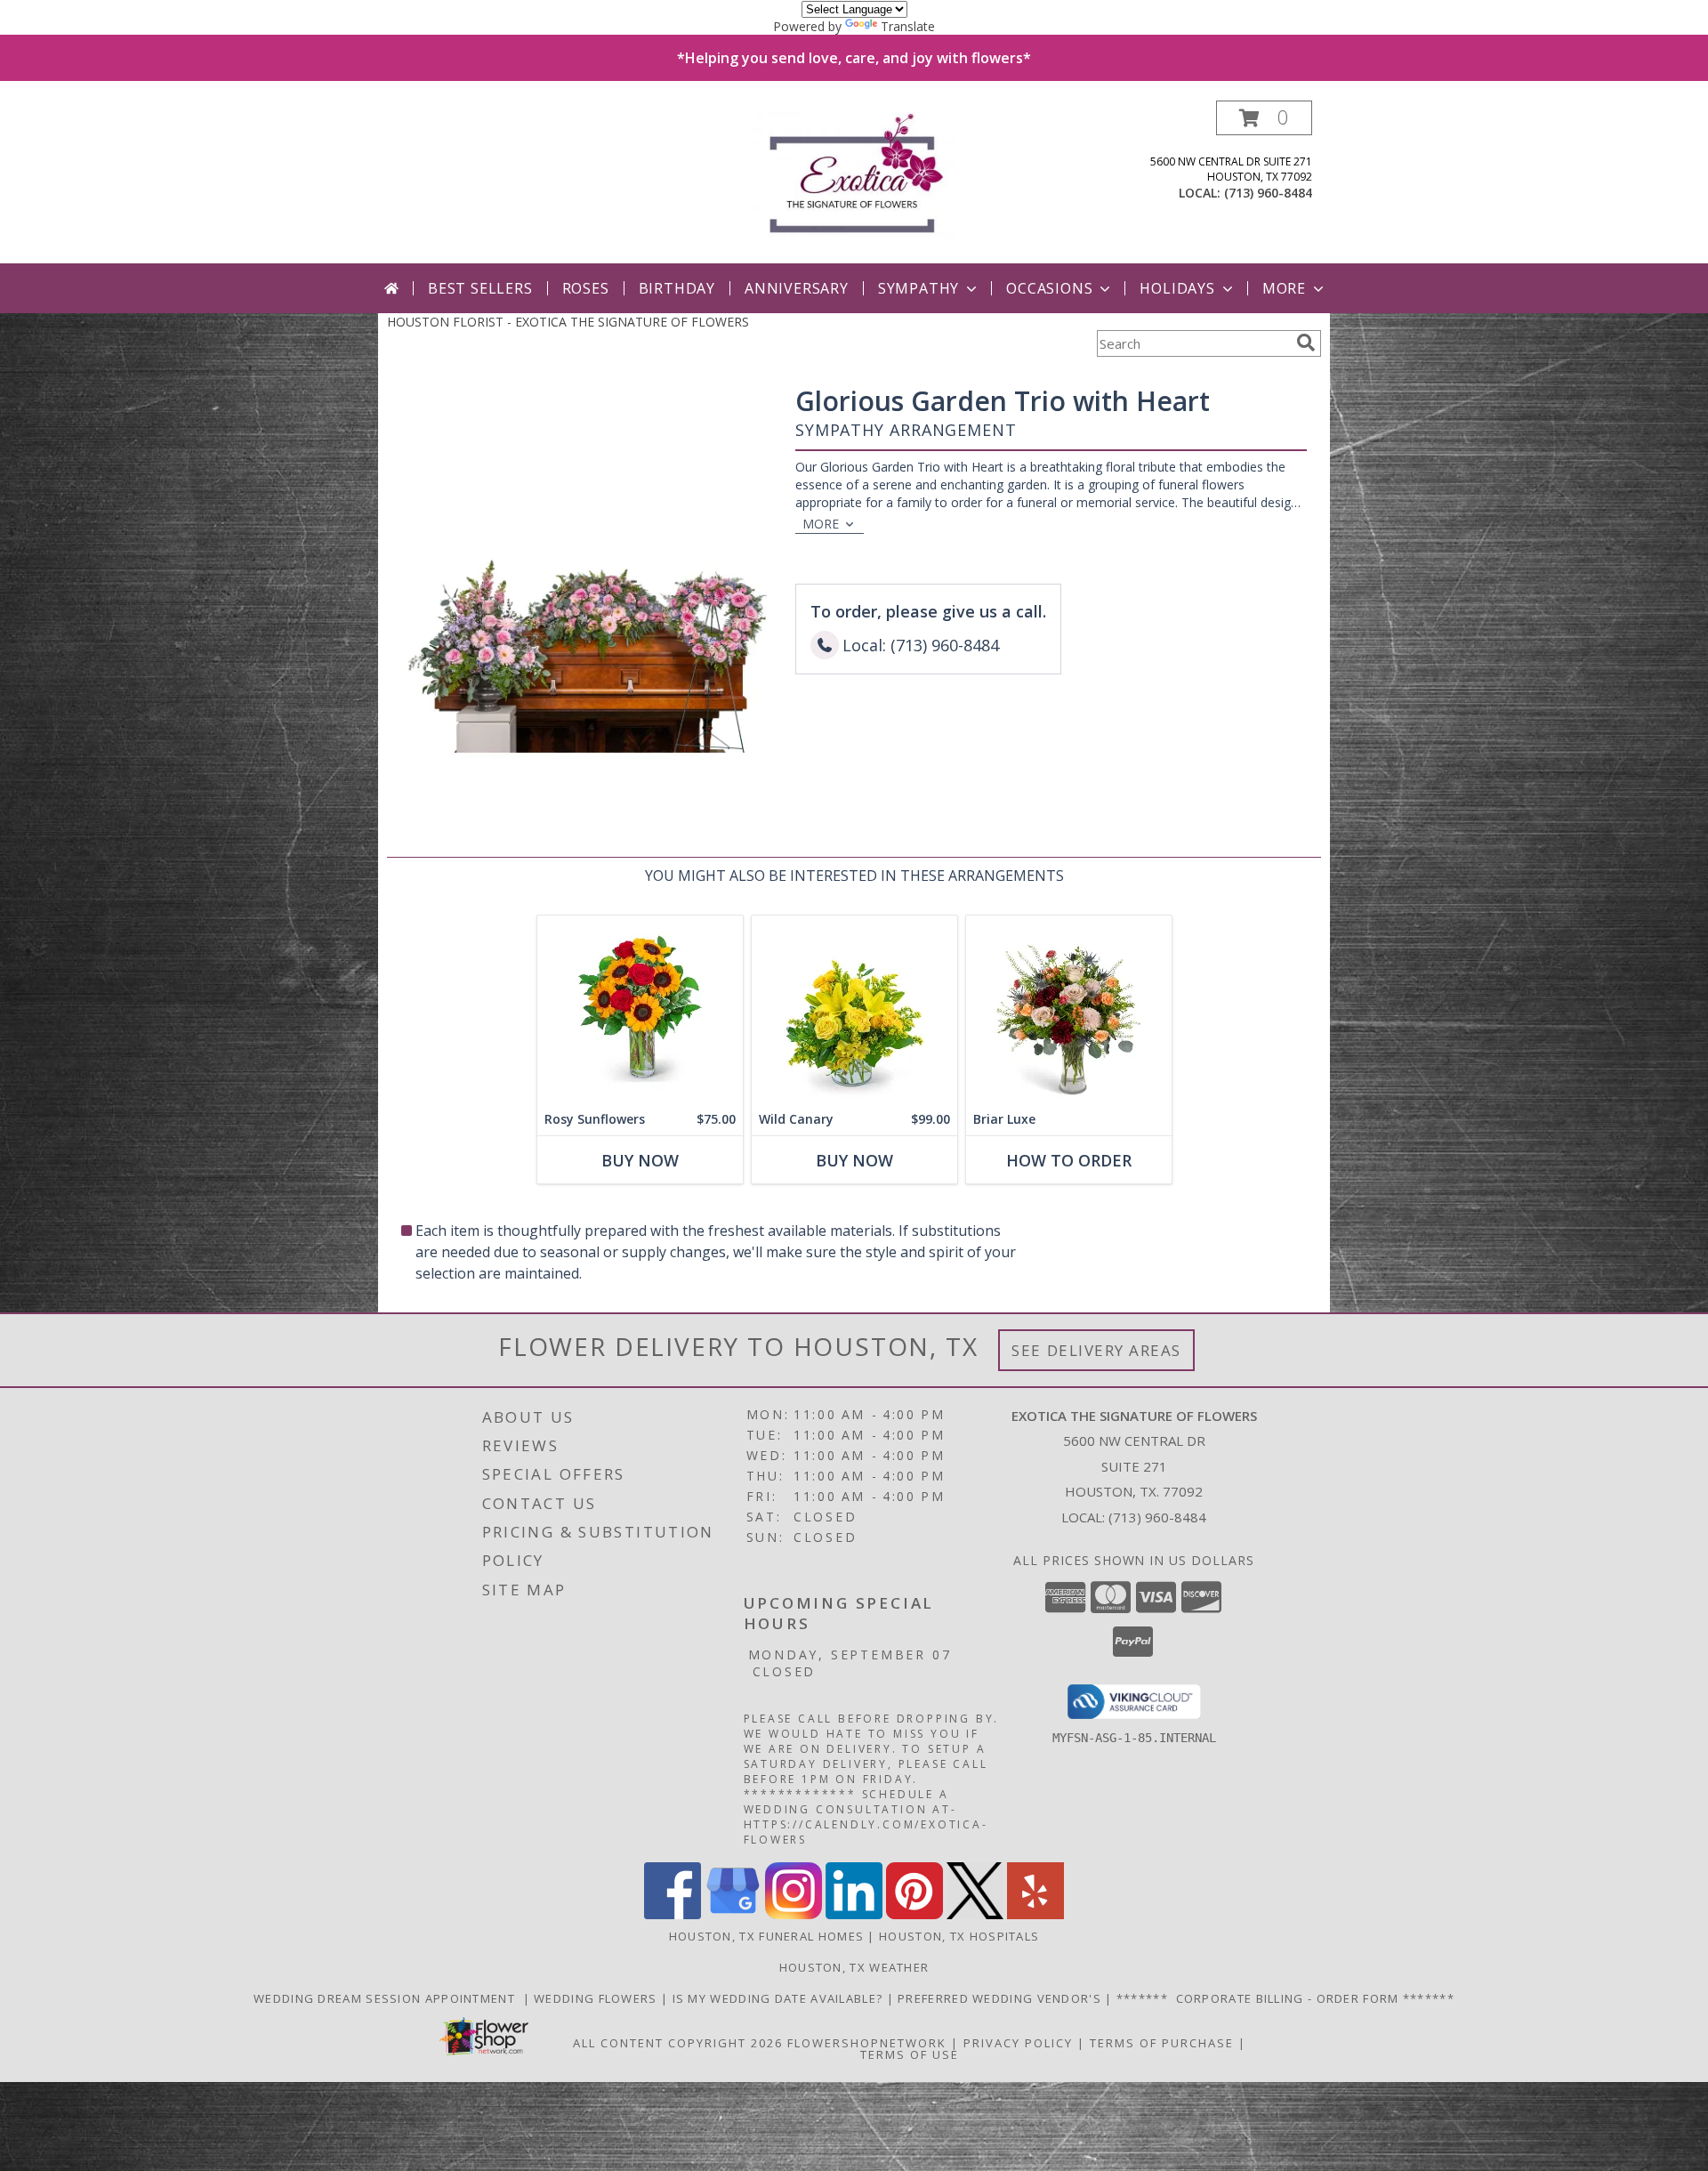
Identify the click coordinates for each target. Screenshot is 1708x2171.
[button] (1264, 118)
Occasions (1049, 288)
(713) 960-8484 (1268, 193)
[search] (1306, 343)
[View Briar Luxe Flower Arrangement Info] (1069, 1009)
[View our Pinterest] (914, 1914)
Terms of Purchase (1162, 2043)
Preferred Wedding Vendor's (1001, 1998)
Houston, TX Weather (854, 1967)
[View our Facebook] (673, 1914)
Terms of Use (910, 2054)
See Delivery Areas (1096, 1350)
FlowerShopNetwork (867, 2043)
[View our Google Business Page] (733, 1914)
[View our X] (975, 1914)
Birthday (677, 288)
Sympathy (918, 288)
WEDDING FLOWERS (597, 1998)
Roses (586, 288)
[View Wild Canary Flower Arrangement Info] (854, 1009)
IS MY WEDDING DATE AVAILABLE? (780, 1998)
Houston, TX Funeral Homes (767, 1936)
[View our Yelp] (1035, 1914)
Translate (908, 26)
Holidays (1177, 288)
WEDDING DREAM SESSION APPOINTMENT (388, 1998)
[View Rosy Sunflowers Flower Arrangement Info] (640, 1009)
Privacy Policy (1018, 2043)
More (1284, 288)
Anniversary (797, 288)
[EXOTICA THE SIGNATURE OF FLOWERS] (854, 182)
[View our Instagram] (794, 1914)
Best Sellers (480, 288)
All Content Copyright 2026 (678, 2043)
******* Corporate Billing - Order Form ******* (1285, 1998)
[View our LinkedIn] (854, 1914)
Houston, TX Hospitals (959, 1936)
